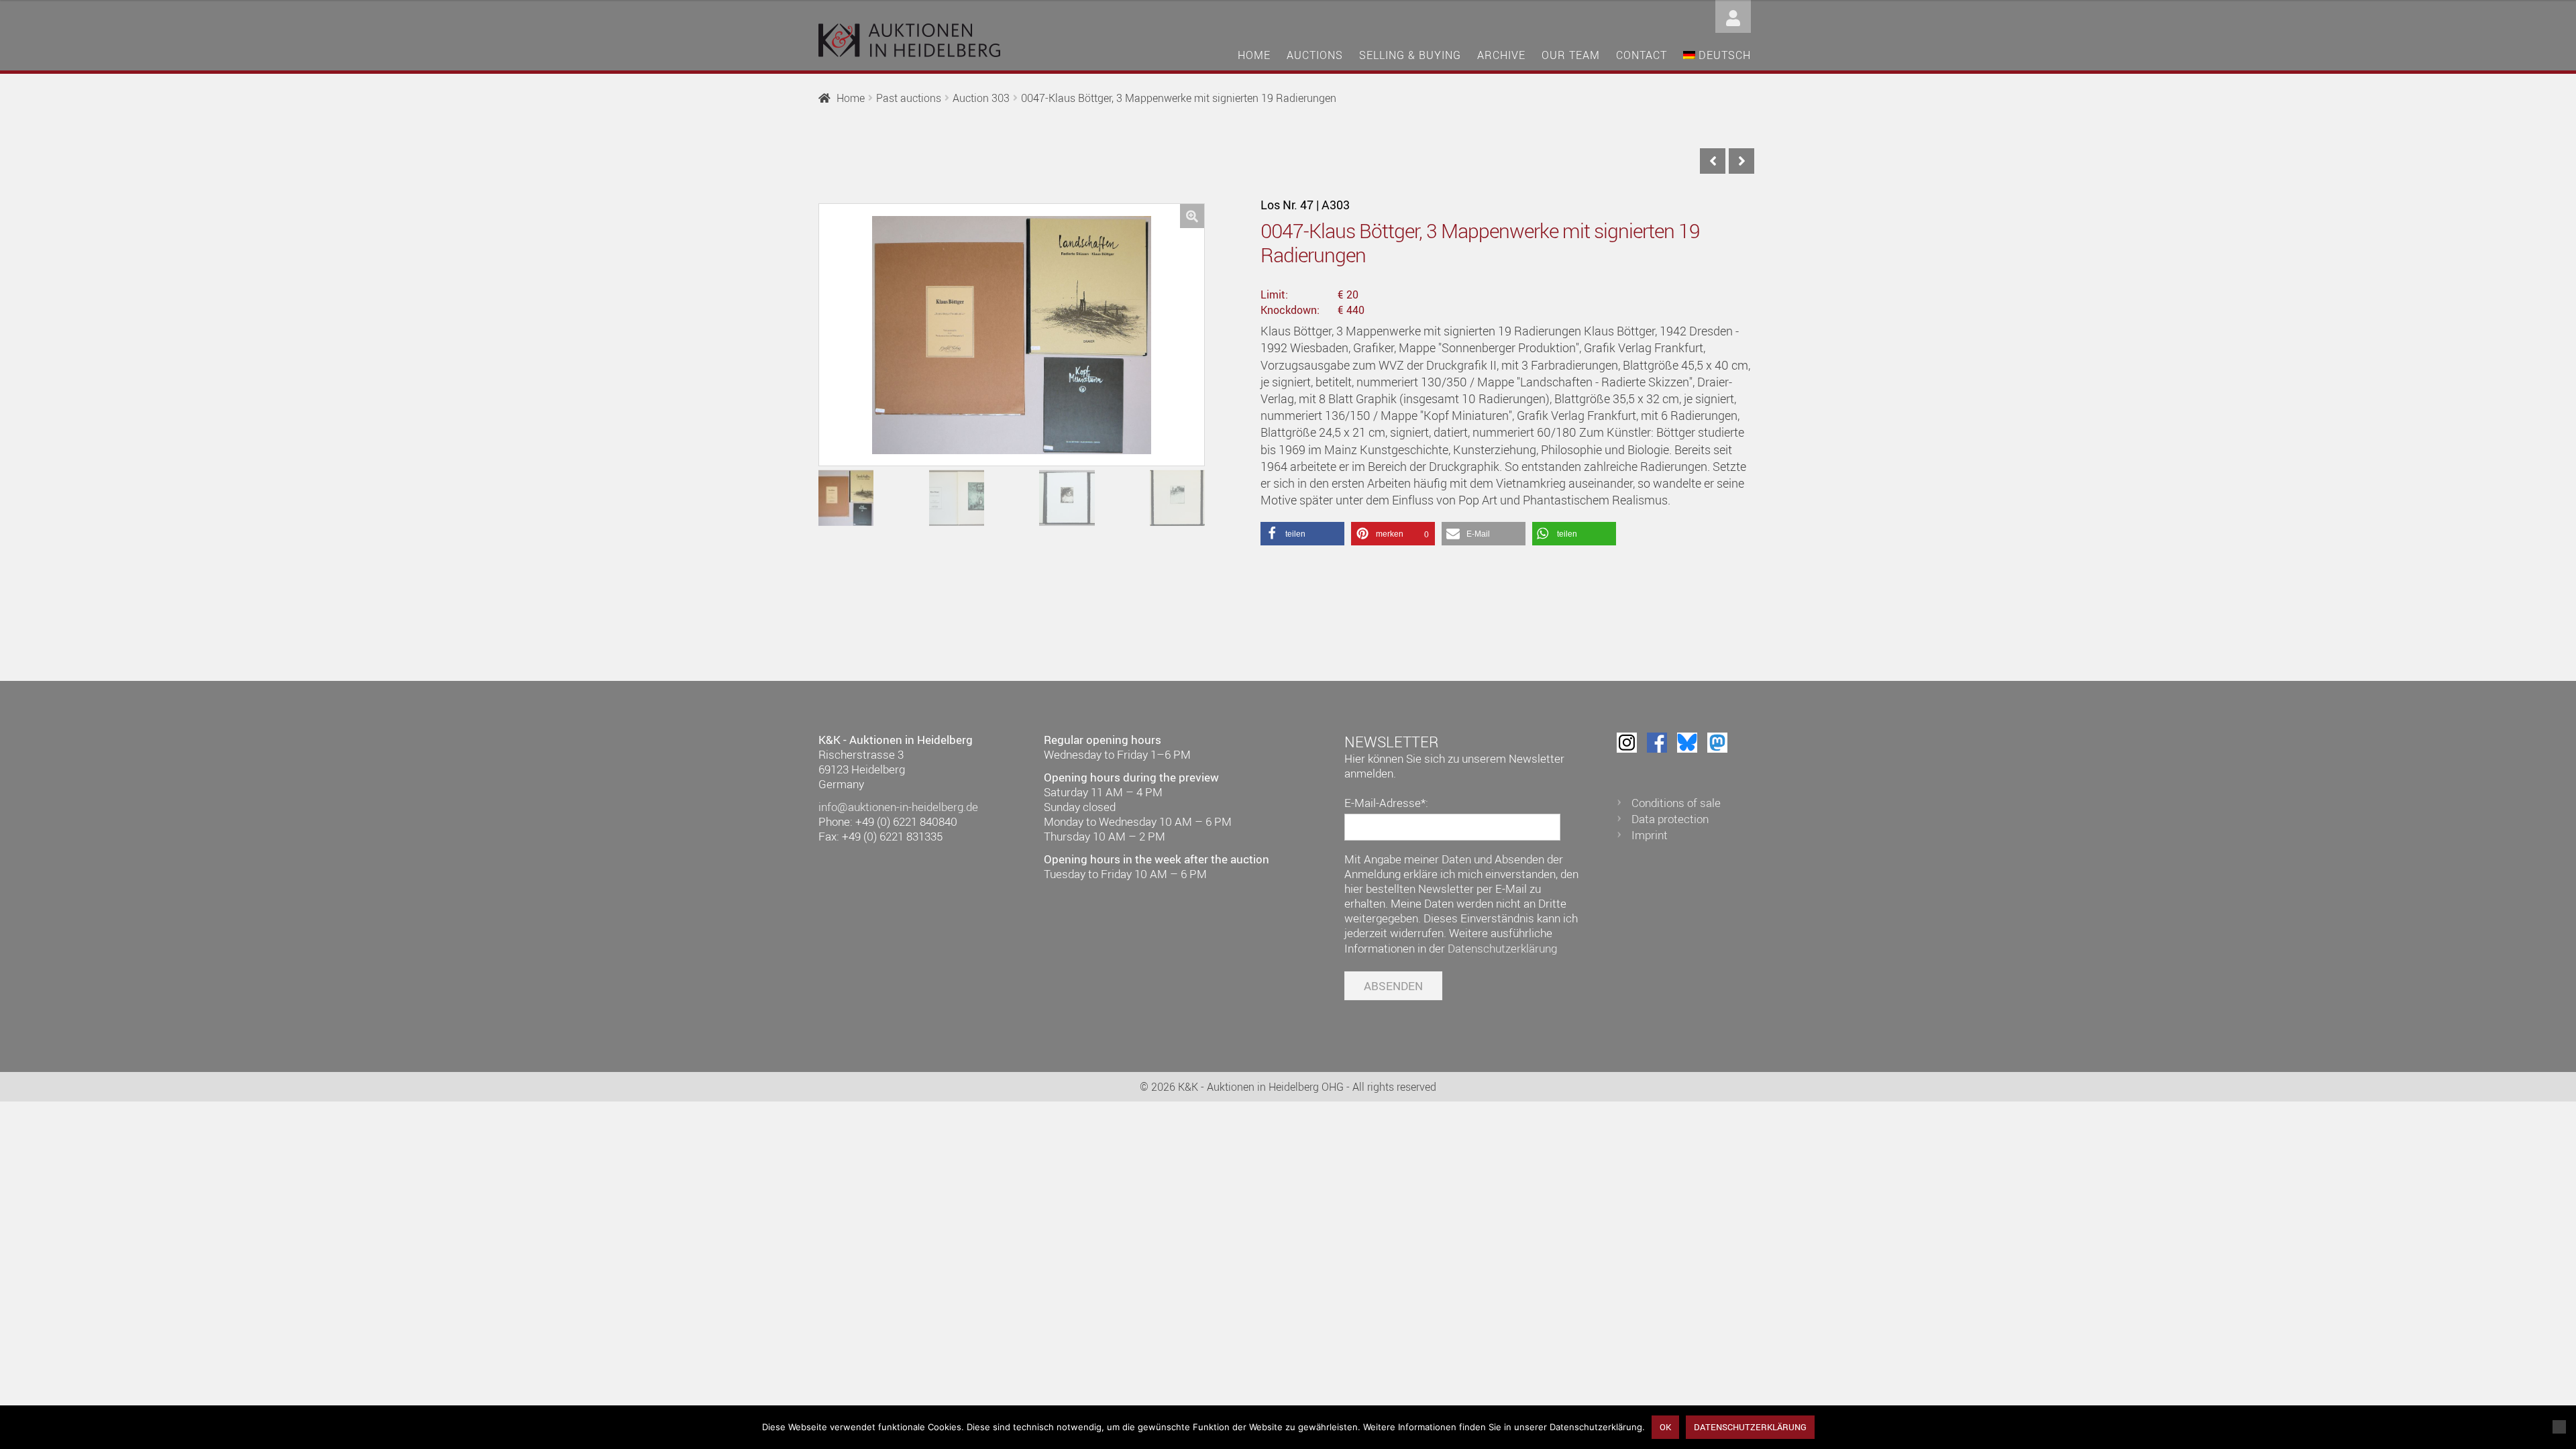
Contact (1642, 55)
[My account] (1733, 15)
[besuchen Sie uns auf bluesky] (1687, 743)
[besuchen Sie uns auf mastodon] (1717, 743)
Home (1254, 55)
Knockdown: (1290, 310)
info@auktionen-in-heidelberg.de (898, 807)
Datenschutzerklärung (1502, 948)
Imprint (1650, 835)
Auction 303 (981, 98)
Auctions (1315, 55)
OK (1665, 1427)
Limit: (1274, 294)
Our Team (1571, 55)
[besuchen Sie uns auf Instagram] (1627, 743)
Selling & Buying (1410, 55)
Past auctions (909, 98)
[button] (1192, 216)
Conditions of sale (1676, 803)
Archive (1501, 55)
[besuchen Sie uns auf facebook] (1657, 743)
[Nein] (2559, 1427)
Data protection (1670, 819)
